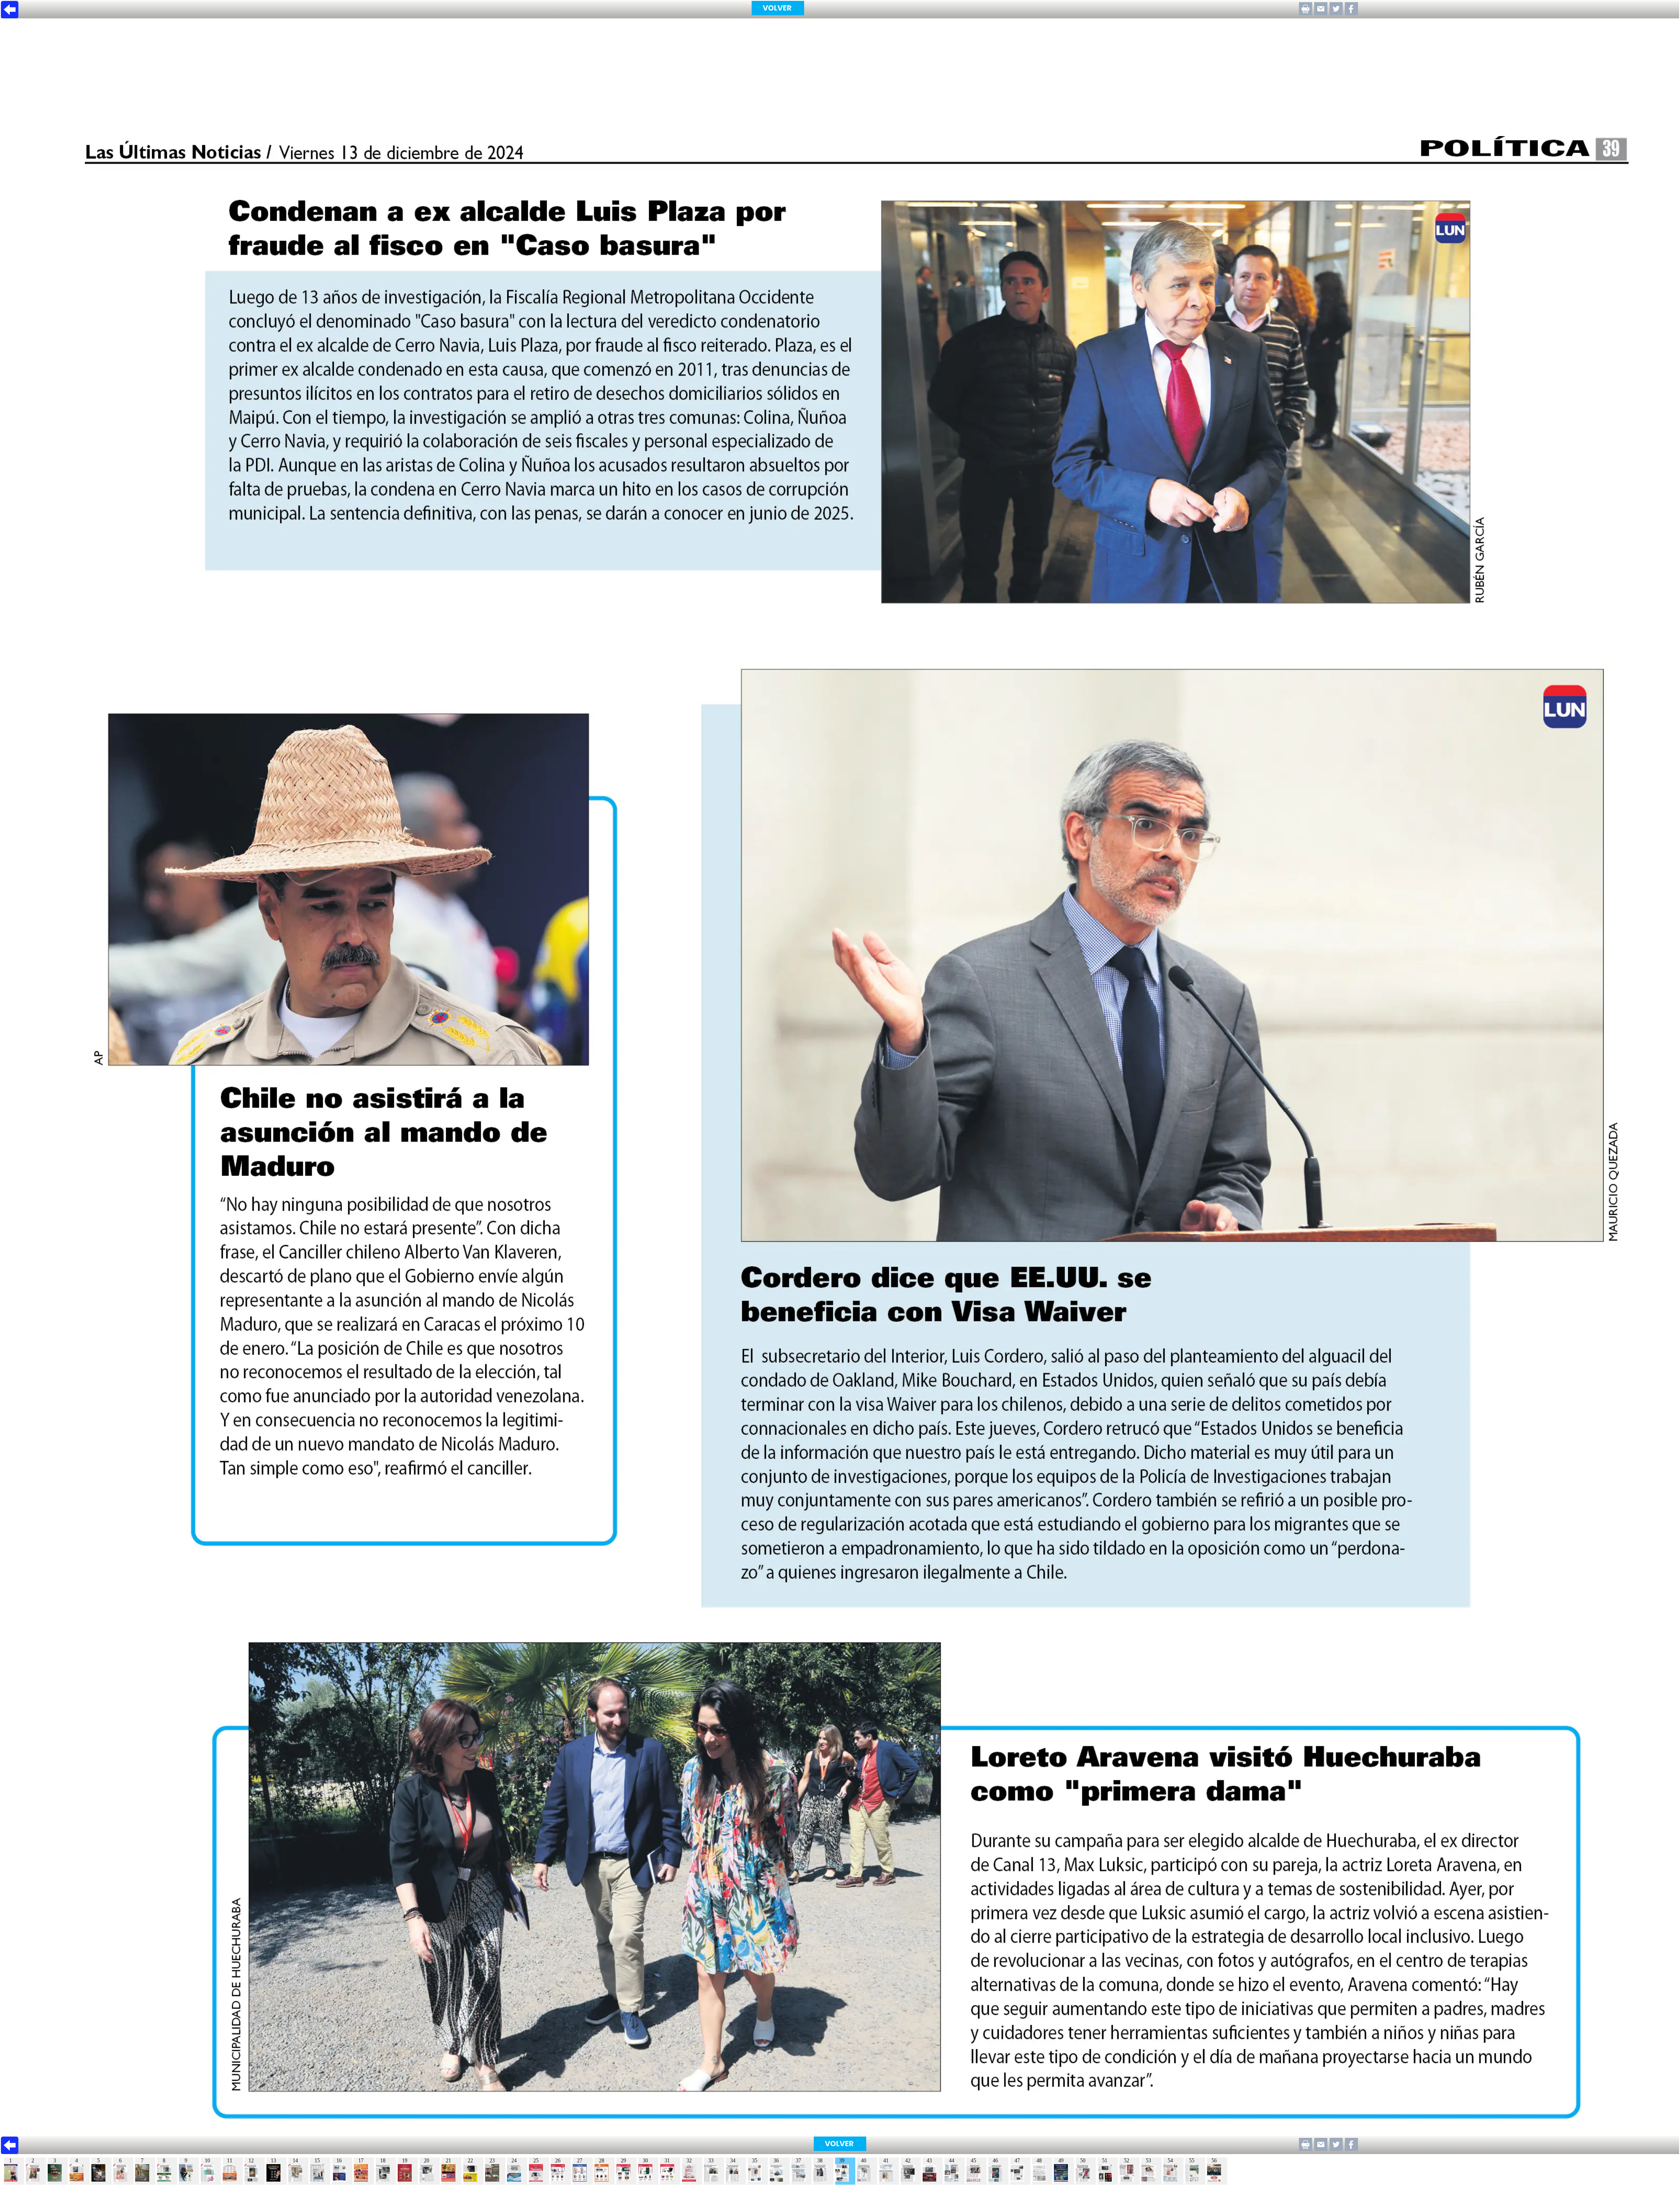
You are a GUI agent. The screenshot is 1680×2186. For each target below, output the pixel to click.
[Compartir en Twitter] (1336, 13)
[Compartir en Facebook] (1351, 13)
